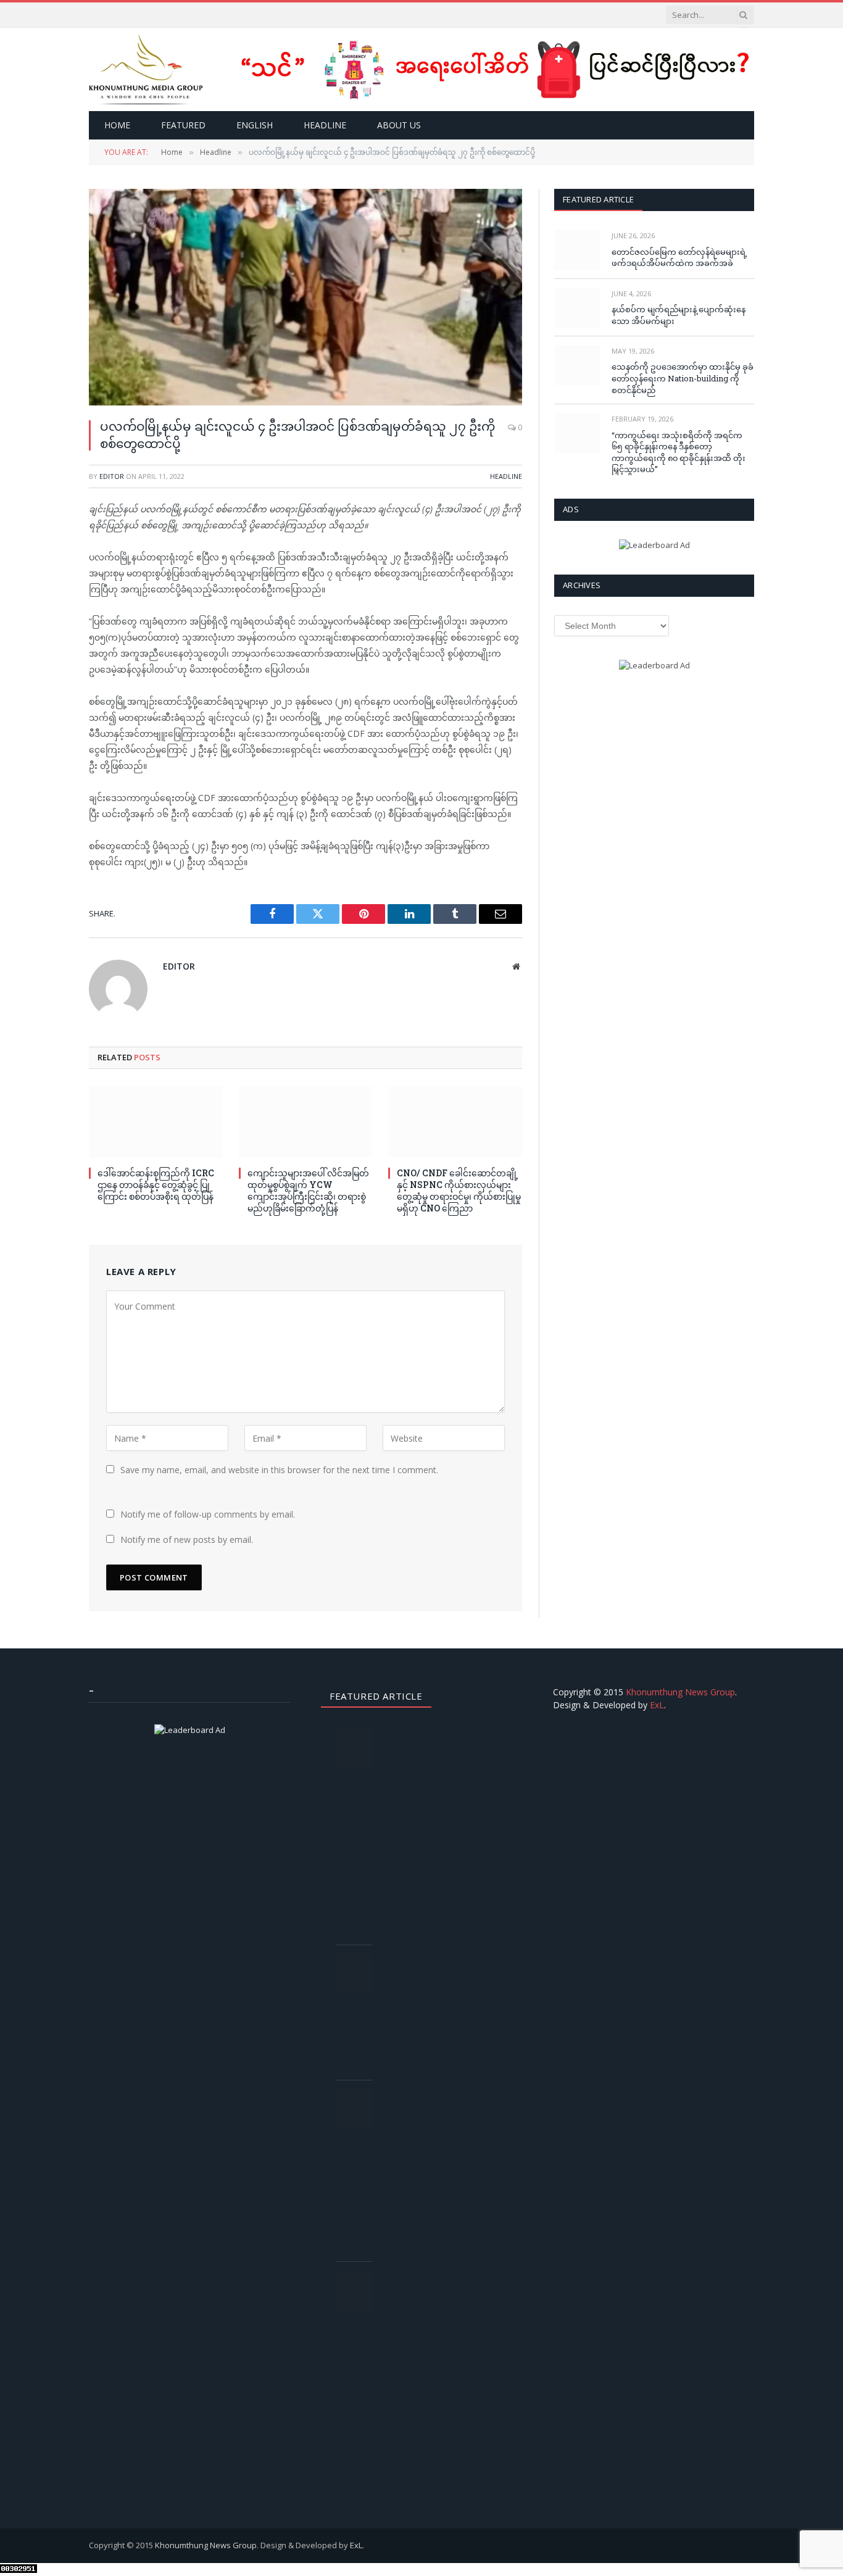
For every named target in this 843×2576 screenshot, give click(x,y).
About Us (399, 125)
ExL (657, 1705)
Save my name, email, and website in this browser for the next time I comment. (279, 1470)
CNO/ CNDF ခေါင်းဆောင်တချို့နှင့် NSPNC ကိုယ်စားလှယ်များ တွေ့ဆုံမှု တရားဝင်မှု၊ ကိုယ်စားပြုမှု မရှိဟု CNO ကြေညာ (459, 1190)
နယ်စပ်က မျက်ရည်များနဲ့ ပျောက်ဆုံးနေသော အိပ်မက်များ (679, 315)
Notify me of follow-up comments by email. (208, 1514)
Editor (112, 476)
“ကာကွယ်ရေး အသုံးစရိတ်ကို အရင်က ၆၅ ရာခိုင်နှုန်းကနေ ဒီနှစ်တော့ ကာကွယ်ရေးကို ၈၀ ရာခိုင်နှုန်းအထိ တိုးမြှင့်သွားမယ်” (679, 452)
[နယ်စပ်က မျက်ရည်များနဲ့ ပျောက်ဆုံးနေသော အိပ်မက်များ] (577, 308)
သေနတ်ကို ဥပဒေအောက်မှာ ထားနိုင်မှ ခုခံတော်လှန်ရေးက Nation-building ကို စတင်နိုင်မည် (683, 378)
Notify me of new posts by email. (187, 1539)
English (255, 125)
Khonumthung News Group (680, 1692)
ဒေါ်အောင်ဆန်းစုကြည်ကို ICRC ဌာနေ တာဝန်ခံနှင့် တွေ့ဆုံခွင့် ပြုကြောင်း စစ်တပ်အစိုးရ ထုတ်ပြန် (156, 1185)
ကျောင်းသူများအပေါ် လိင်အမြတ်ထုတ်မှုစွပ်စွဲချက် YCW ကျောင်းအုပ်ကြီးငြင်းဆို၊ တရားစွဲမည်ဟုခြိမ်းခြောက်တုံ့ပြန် (308, 1190)
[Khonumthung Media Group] (146, 69)
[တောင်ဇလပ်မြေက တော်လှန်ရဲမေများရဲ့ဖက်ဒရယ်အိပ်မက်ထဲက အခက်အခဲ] (577, 250)
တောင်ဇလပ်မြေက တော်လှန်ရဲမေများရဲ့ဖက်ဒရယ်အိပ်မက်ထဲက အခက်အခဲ (679, 258)
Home (117, 125)
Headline (325, 125)
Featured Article (598, 199)
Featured (183, 125)
